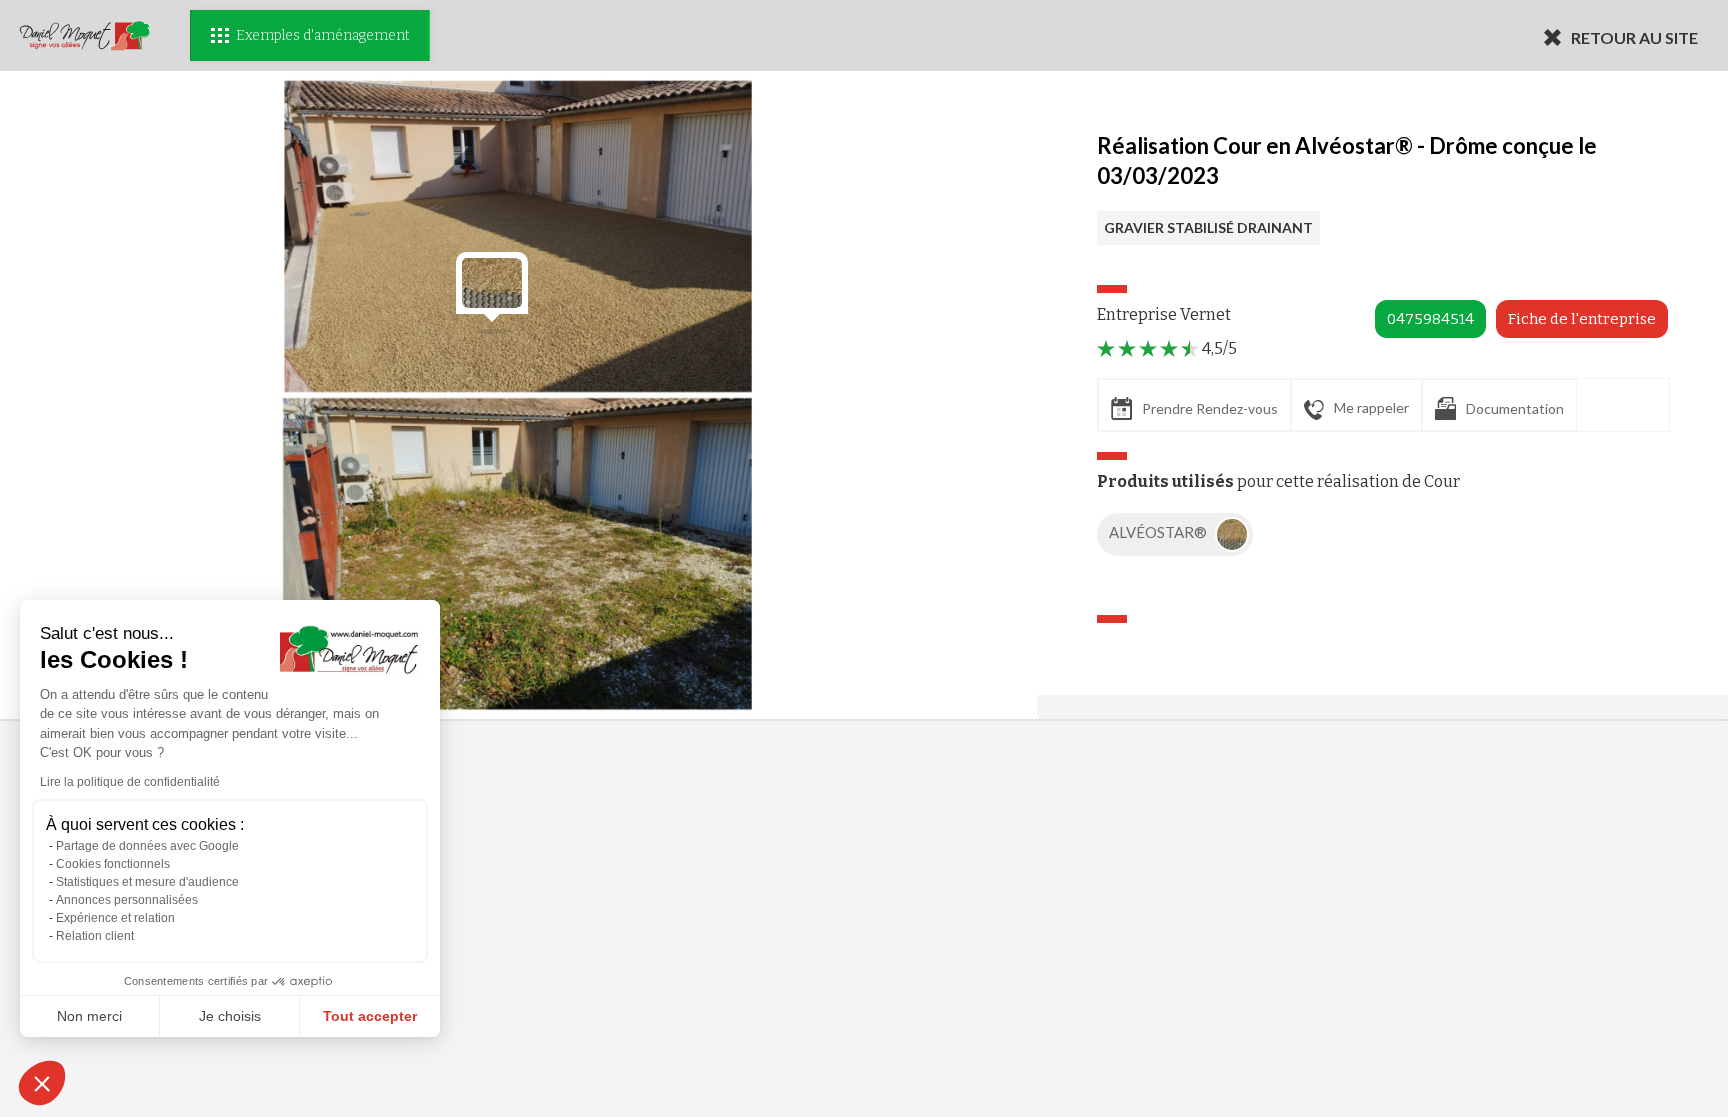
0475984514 (1430, 319)
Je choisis (230, 1016)
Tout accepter (370, 1016)
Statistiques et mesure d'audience (147, 882)
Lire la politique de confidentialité (130, 782)
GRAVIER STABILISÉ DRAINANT (1208, 227)
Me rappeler (1371, 407)
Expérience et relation (115, 918)
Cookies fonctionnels (113, 864)
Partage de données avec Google (147, 846)
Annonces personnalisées (127, 900)
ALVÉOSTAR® (1159, 532)
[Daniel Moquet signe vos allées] (85, 35)
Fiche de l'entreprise (1582, 319)
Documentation (1515, 408)
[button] (42, 1083)
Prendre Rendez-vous (1210, 408)
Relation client (95, 936)
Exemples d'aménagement (322, 35)
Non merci (89, 1016)
